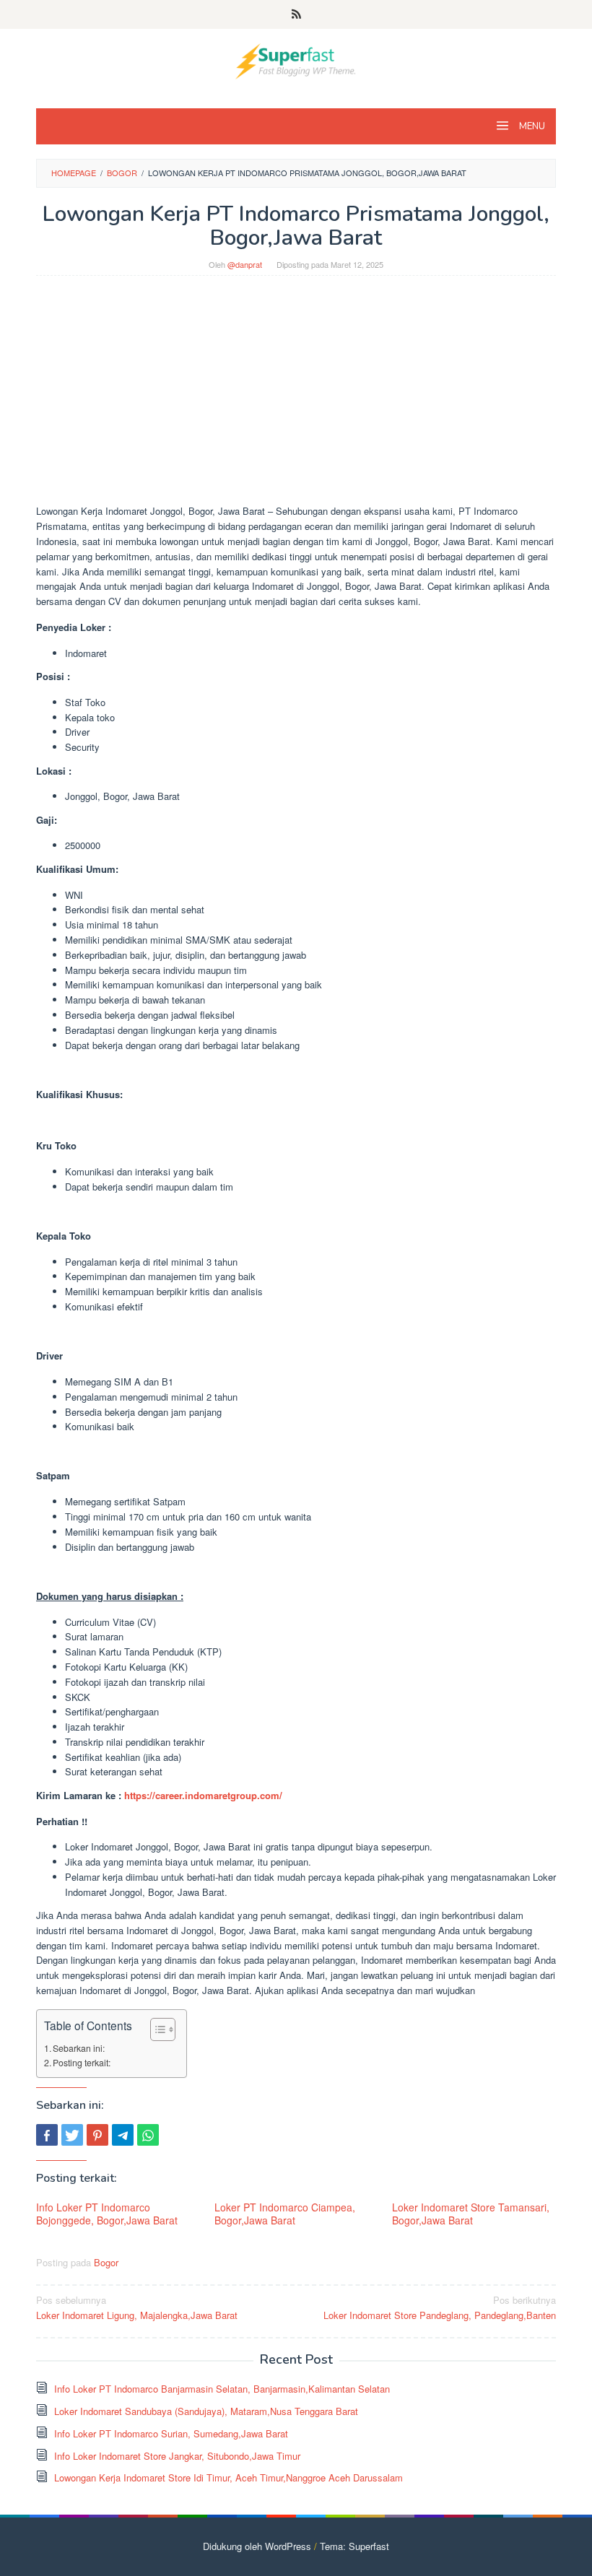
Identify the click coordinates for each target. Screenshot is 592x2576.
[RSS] (296, 14)
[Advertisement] (296, 397)
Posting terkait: (82, 2063)
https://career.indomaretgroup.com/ (203, 1795)
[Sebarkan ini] (47, 2135)
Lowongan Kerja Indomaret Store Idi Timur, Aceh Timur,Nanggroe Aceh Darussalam (228, 2477)
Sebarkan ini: (79, 2048)
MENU (531, 126)
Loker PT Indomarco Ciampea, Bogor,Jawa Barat (285, 2214)
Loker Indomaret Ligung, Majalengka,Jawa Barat (137, 2307)
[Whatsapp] (148, 2135)
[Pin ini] (97, 2135)
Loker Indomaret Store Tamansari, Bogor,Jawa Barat (471, 2214)
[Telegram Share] (123, 2135)
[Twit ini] (72, 2135)
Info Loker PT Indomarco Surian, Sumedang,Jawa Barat (171, 2433)
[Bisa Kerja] (296, 60)
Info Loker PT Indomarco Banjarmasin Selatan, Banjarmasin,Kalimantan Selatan (222, 2389)
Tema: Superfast (354, 2546)
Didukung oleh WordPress (257, 2546)
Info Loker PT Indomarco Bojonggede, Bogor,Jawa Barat (107, 2214)
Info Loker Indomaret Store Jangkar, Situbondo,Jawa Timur (177, 2456)
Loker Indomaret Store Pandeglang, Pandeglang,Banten (440, 2307)
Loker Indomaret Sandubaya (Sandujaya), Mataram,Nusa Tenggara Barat (206, 2411)
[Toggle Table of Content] (156, 2029)
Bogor (106, 2262)
